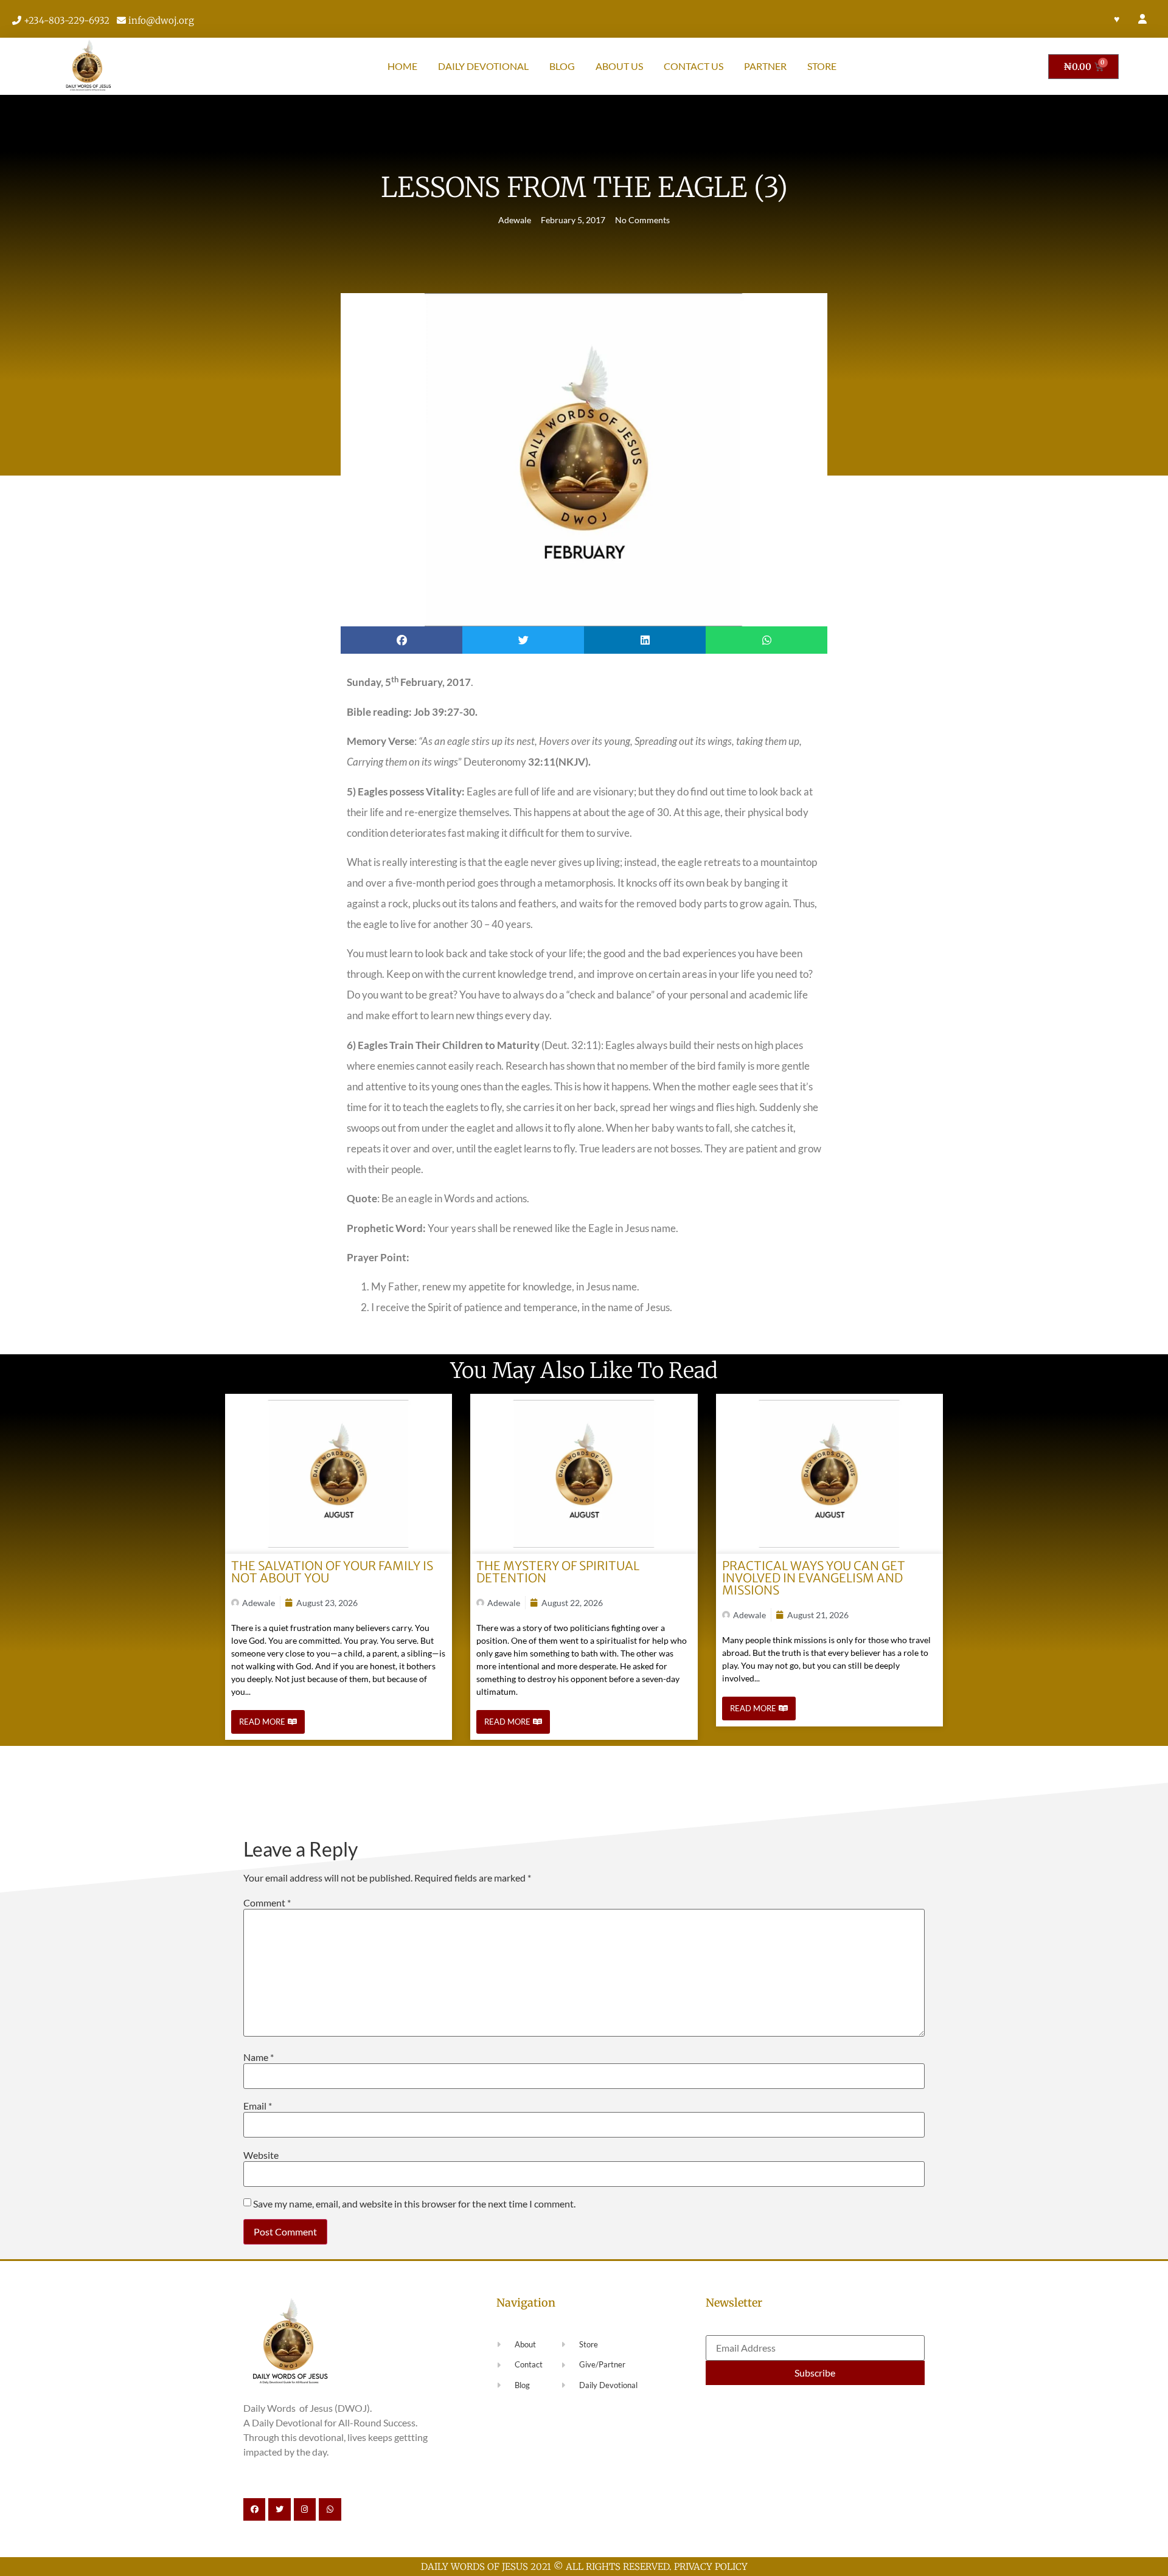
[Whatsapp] (330, 2509)
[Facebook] (254, 2509)
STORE (822, 66)
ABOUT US (619, 66)
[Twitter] (279, 2509)
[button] (401, 640)
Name (259, 2057)
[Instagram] (305, 2509)
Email (258, 2106)
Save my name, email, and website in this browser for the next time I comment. (414, 2204)
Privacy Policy (711, 2567)
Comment (267, 1903)
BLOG (562, 66)
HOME (402, 66)
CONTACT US (693, 66)
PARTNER (765, 66)
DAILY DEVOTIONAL (483, 66)
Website (261, 2155)
